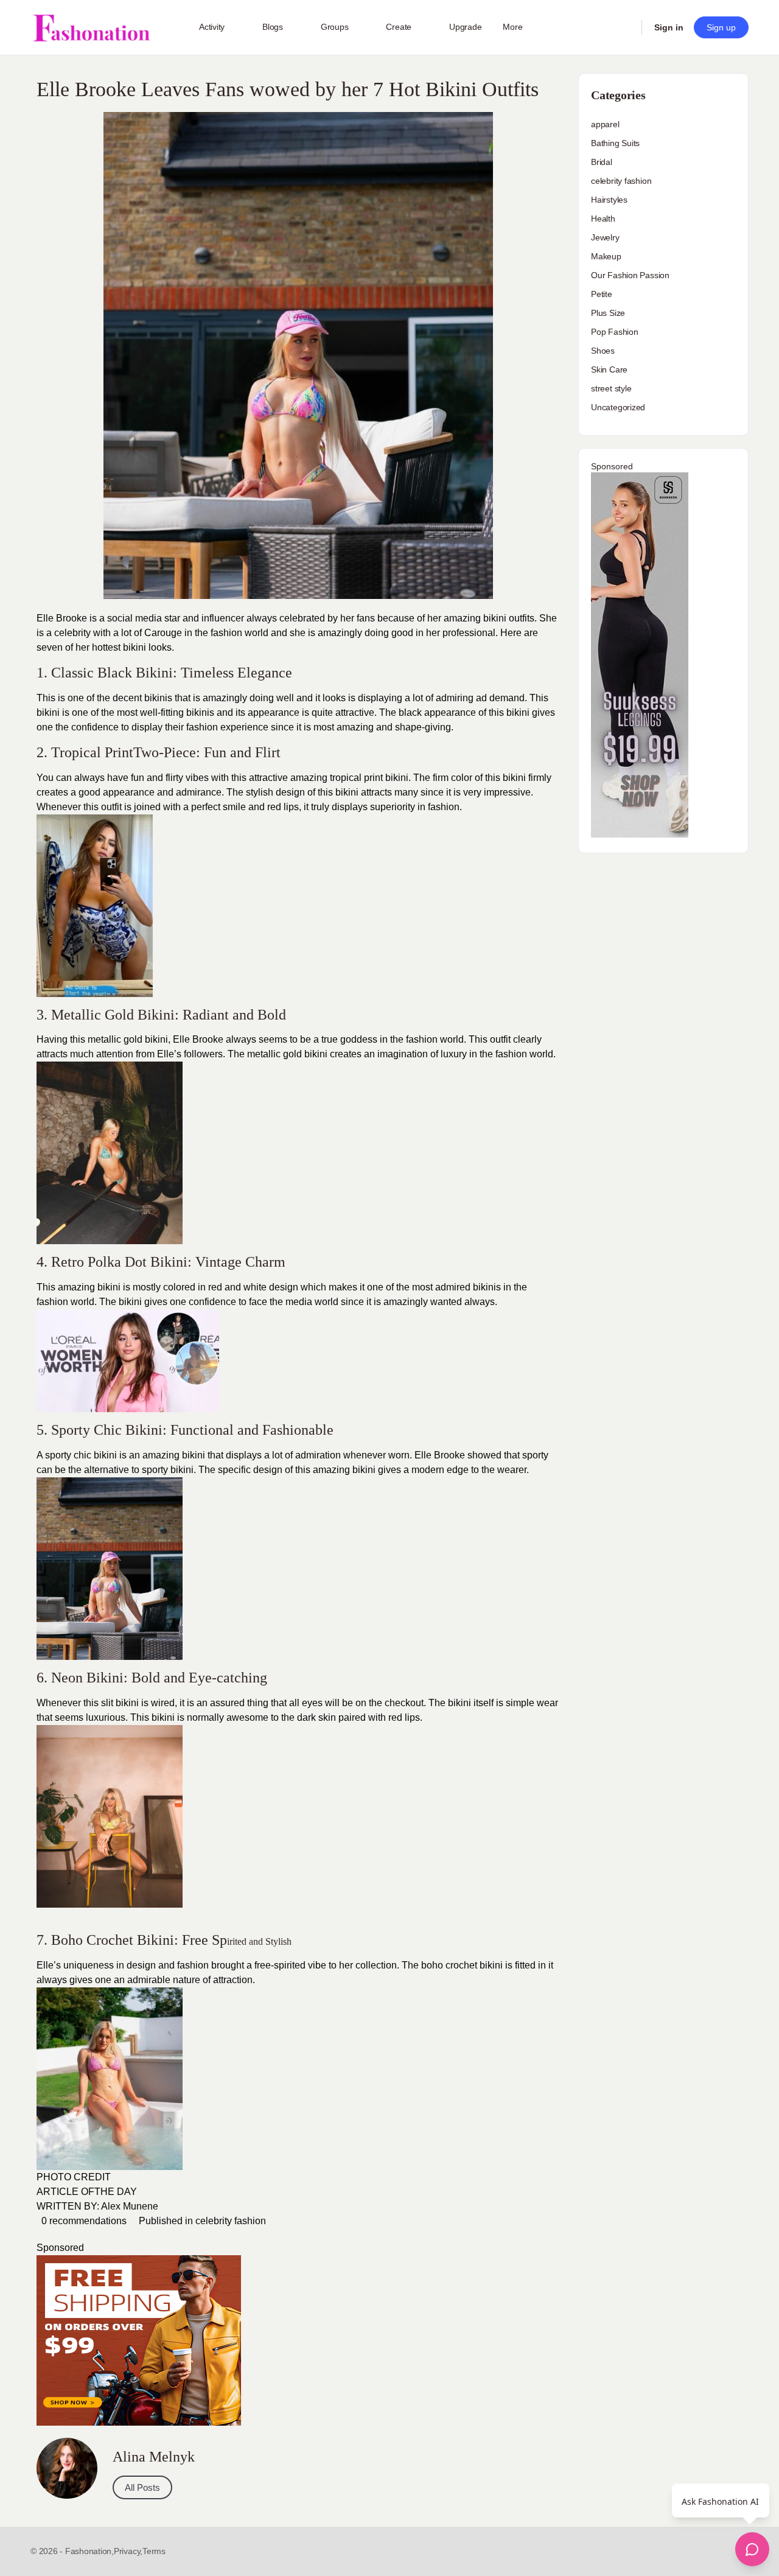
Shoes (603, 351)
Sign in (669, 27)
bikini (364, 1470)
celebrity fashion (231, 2221)
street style (611, 388)
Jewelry (605, 237)
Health (603, 219)
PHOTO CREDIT (74, 2177)
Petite (602, 294)
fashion (442, 807)
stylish (260, 792)
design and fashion (168, 1965)
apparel (605, 124)
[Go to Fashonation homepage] (91, 28)
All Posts (142, 2487)
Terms (154, 2551)
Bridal (602, 162)
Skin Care (609, 369)
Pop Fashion (615, 332)
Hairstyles (609, 200)
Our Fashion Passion (630, 275)
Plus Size (608, 313)
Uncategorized (618, 407)
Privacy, (128, 2551)
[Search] (624, 27)
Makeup (606, 256)
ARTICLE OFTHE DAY (87, 2192)
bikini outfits (509, 618)
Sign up (721, 27)
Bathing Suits (615, 143)
